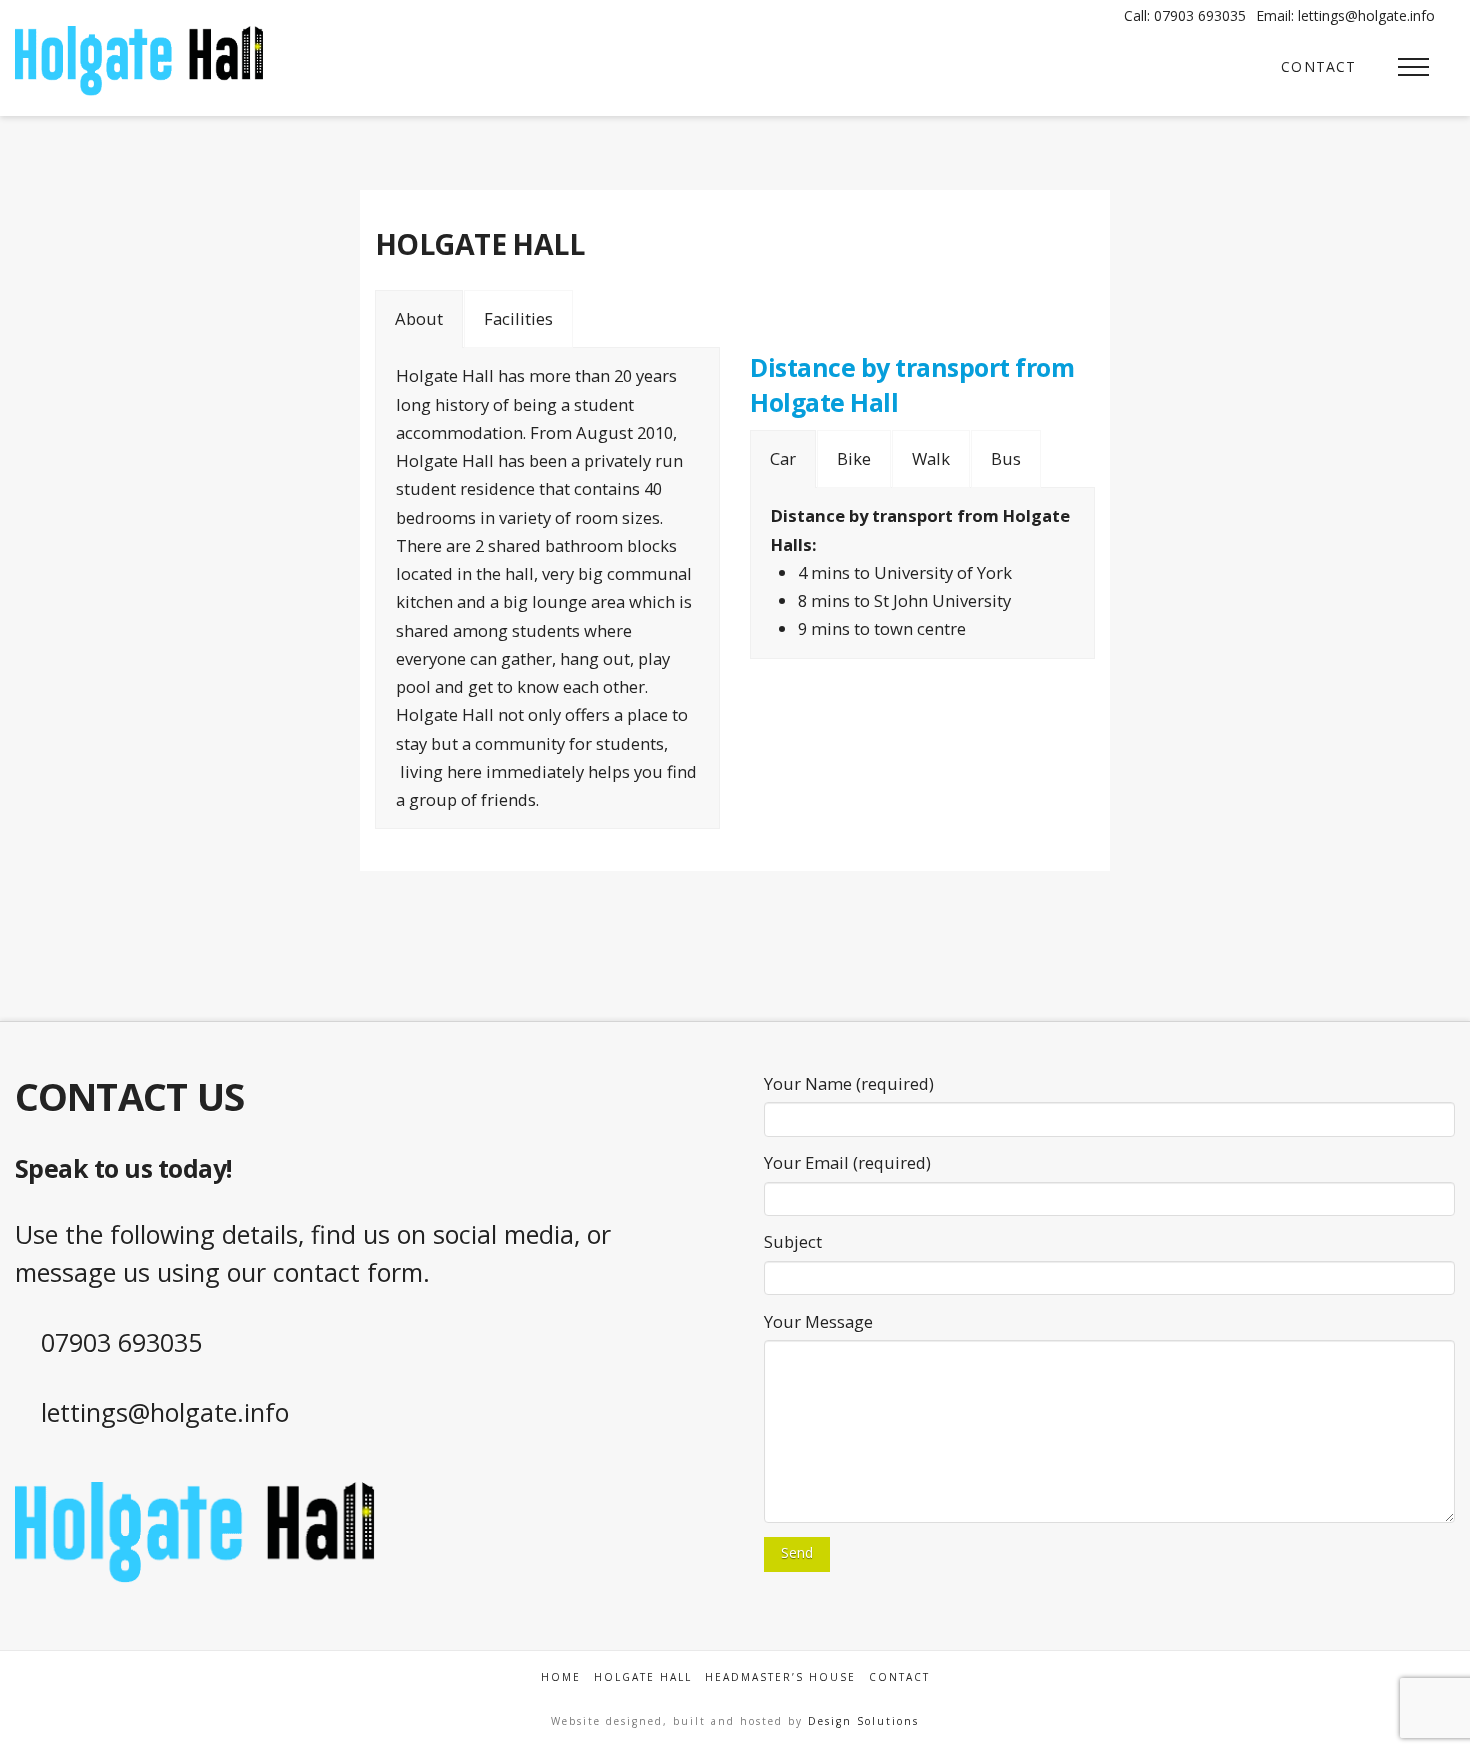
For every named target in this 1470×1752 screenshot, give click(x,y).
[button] (1413, 66)
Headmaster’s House (780, 1677)
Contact (899, 1677)
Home (561, 1677)
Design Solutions (863, 1721)
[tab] (419, 319)
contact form (348, 1272)
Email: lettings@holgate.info (1345, 15)
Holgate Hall (643, 1677)
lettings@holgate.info (165, 1412)
